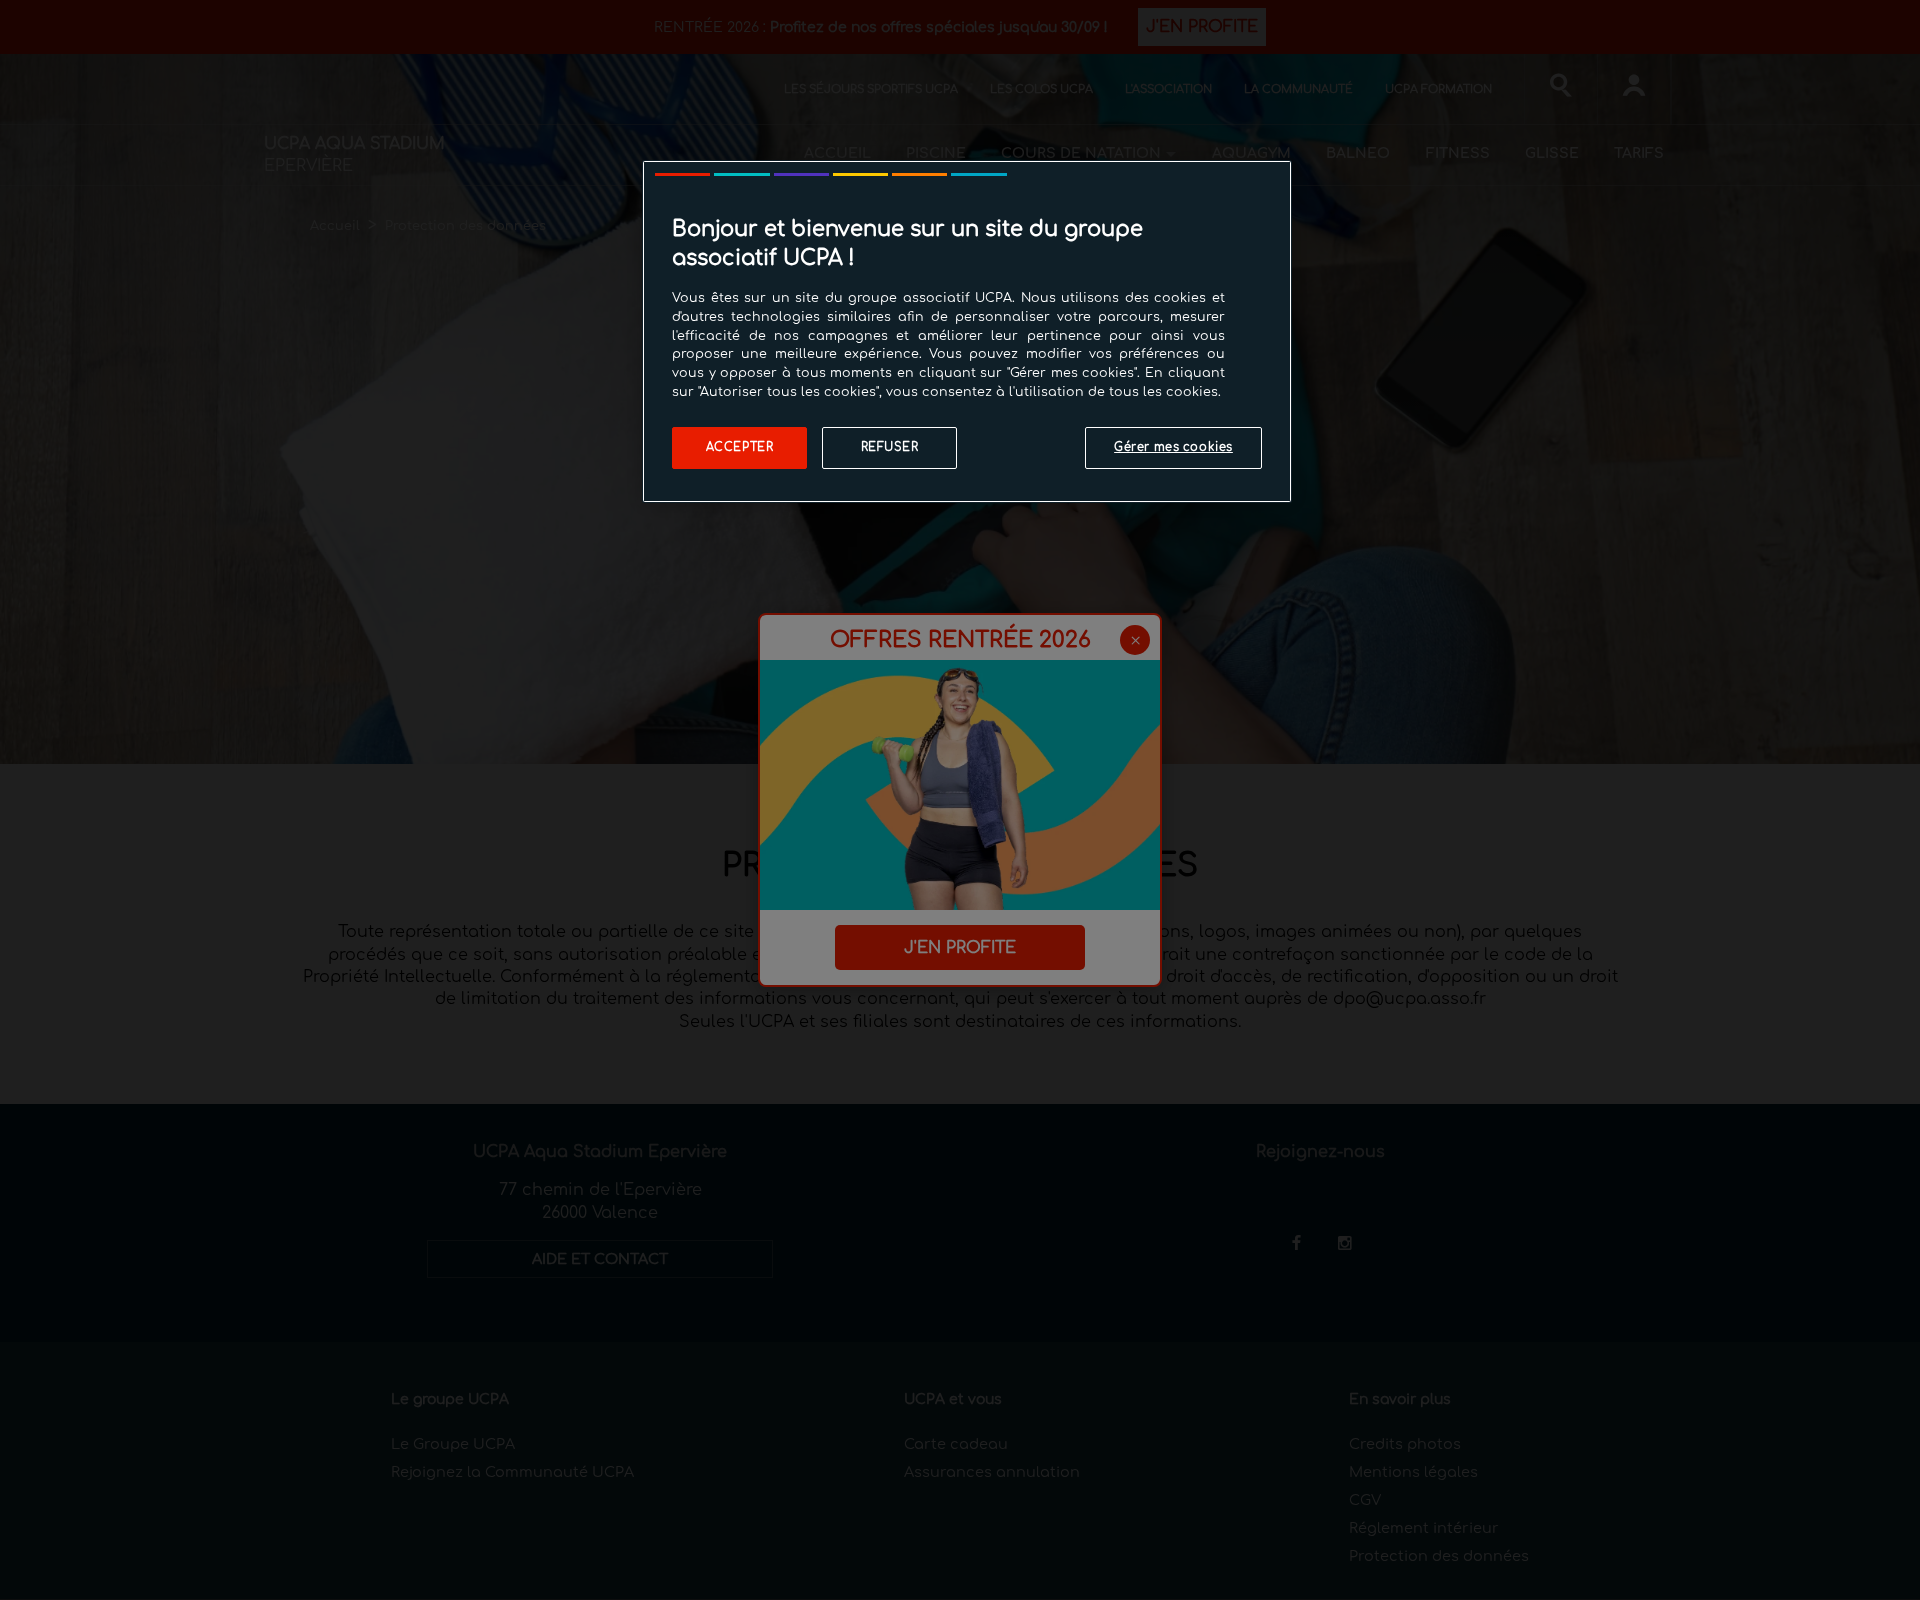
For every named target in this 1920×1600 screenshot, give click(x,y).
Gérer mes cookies (1173, 447)
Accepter (740, 447)
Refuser (890, 447)
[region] (967, 331)
